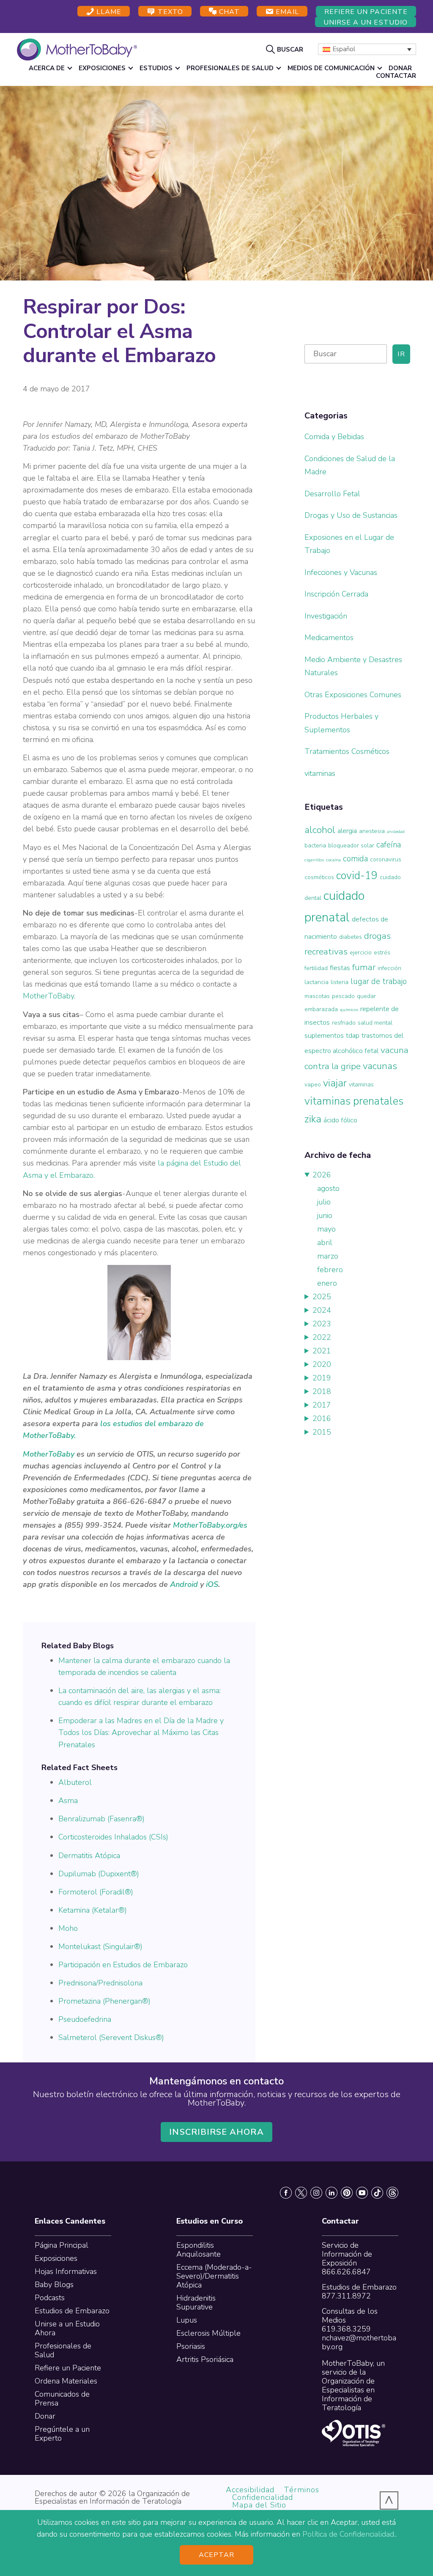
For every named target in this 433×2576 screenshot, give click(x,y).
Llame (108, 12)
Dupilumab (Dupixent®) (99, 1874)
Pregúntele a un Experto (62, 2434)
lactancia (317, 982)
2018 (322, 1391)
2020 (322, 1364)
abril (325, 1243)
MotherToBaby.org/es (210, 1525)
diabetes (351, 937)
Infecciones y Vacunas (341, 572)
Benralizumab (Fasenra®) (101, 1819)
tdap (353, 1035)
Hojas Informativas (66, 2271)
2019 (322, 1378)
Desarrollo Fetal (332, 494)
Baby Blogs (54, 2285)
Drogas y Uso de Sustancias (351, 515)
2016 (322, 1419)
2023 (322, 1324)
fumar (364, 967)
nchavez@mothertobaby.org (359, 2342)
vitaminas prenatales (354, 1101)
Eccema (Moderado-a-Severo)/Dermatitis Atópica (214, 2276)
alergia (347, 831)
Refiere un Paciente (366, 12)
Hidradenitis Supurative (196, 2302)
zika (313, 1119)
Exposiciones (56, 2258)
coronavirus (386, 859)
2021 (322, 1351)
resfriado (344, 1023)
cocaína (333, 860)
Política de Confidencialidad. (349, 2534)
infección (389, 968)
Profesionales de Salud (63, 2350)
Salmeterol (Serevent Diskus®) (111, 2037)
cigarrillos (314, 860)
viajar (335, 1083)
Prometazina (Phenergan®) (104, 2001)
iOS (212, 1584)
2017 (322, 1405)
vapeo (313, 1085)
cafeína (389, 845)
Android (184, 1584)
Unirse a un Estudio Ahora (67, 2328)
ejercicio (361, 953)
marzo (328, 1256)
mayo (326, 1229)
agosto (328, 1188)
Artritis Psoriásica (205, 2359)
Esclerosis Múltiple (208, 2333)
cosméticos (319, 877)
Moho (68, 1928)
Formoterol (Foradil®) (96, 1892)
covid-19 (357, 876)
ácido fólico (340, 1120)
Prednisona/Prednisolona (100, 1983)
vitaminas (320, 773)
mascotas (317, 996)
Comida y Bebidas (334, 437)
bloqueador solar (351, 845)
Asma (68, 1801)
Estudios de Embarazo (72, 2311)
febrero (330, 1270)
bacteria (315, 845)
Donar (45, 2416)
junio (325, 1215)
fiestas (340, 968)
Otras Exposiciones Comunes (353, 695)
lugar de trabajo (379, 981)
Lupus (187, 2320)
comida (355, 859)
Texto (169, 12)
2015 (322, 1432)
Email (286, 12)
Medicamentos (329, 638)
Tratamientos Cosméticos (347, 751)
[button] (286, 49)
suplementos (324, 1035)
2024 (322, 1310)
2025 (322, 1297)
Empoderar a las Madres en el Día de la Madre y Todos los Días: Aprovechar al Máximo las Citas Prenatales (141, 1732)
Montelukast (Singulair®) (100, 1946)
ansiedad (396, 832)
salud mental (375, 1023)
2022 (322, 1337)
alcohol (320, 830)
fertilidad (316, 968)
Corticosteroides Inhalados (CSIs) (113, 1837)
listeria (340, 982)
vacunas (380, 1066)
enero (327, 1283)
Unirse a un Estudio (366, 22)
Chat (228, 12)
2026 (322, 1175)
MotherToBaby (48, 996)
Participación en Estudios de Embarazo (123, 1965)
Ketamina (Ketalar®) (93, 1910)
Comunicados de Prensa (62, 2399)
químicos (349, 1010)
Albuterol (75, 1782)
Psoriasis (191, 2346)
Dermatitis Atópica (89, 1856)
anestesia (372, 831)
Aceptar (217, 2555)
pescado (343, 996)
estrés (382, 953)
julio (324, 1202)
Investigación (326, 616)
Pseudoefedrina (85, 2019)
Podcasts (50, 2298)
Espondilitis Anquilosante (199, 2250)
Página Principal (62, 2245)
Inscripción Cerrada (336, 594)
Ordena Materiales (66, 2381)
